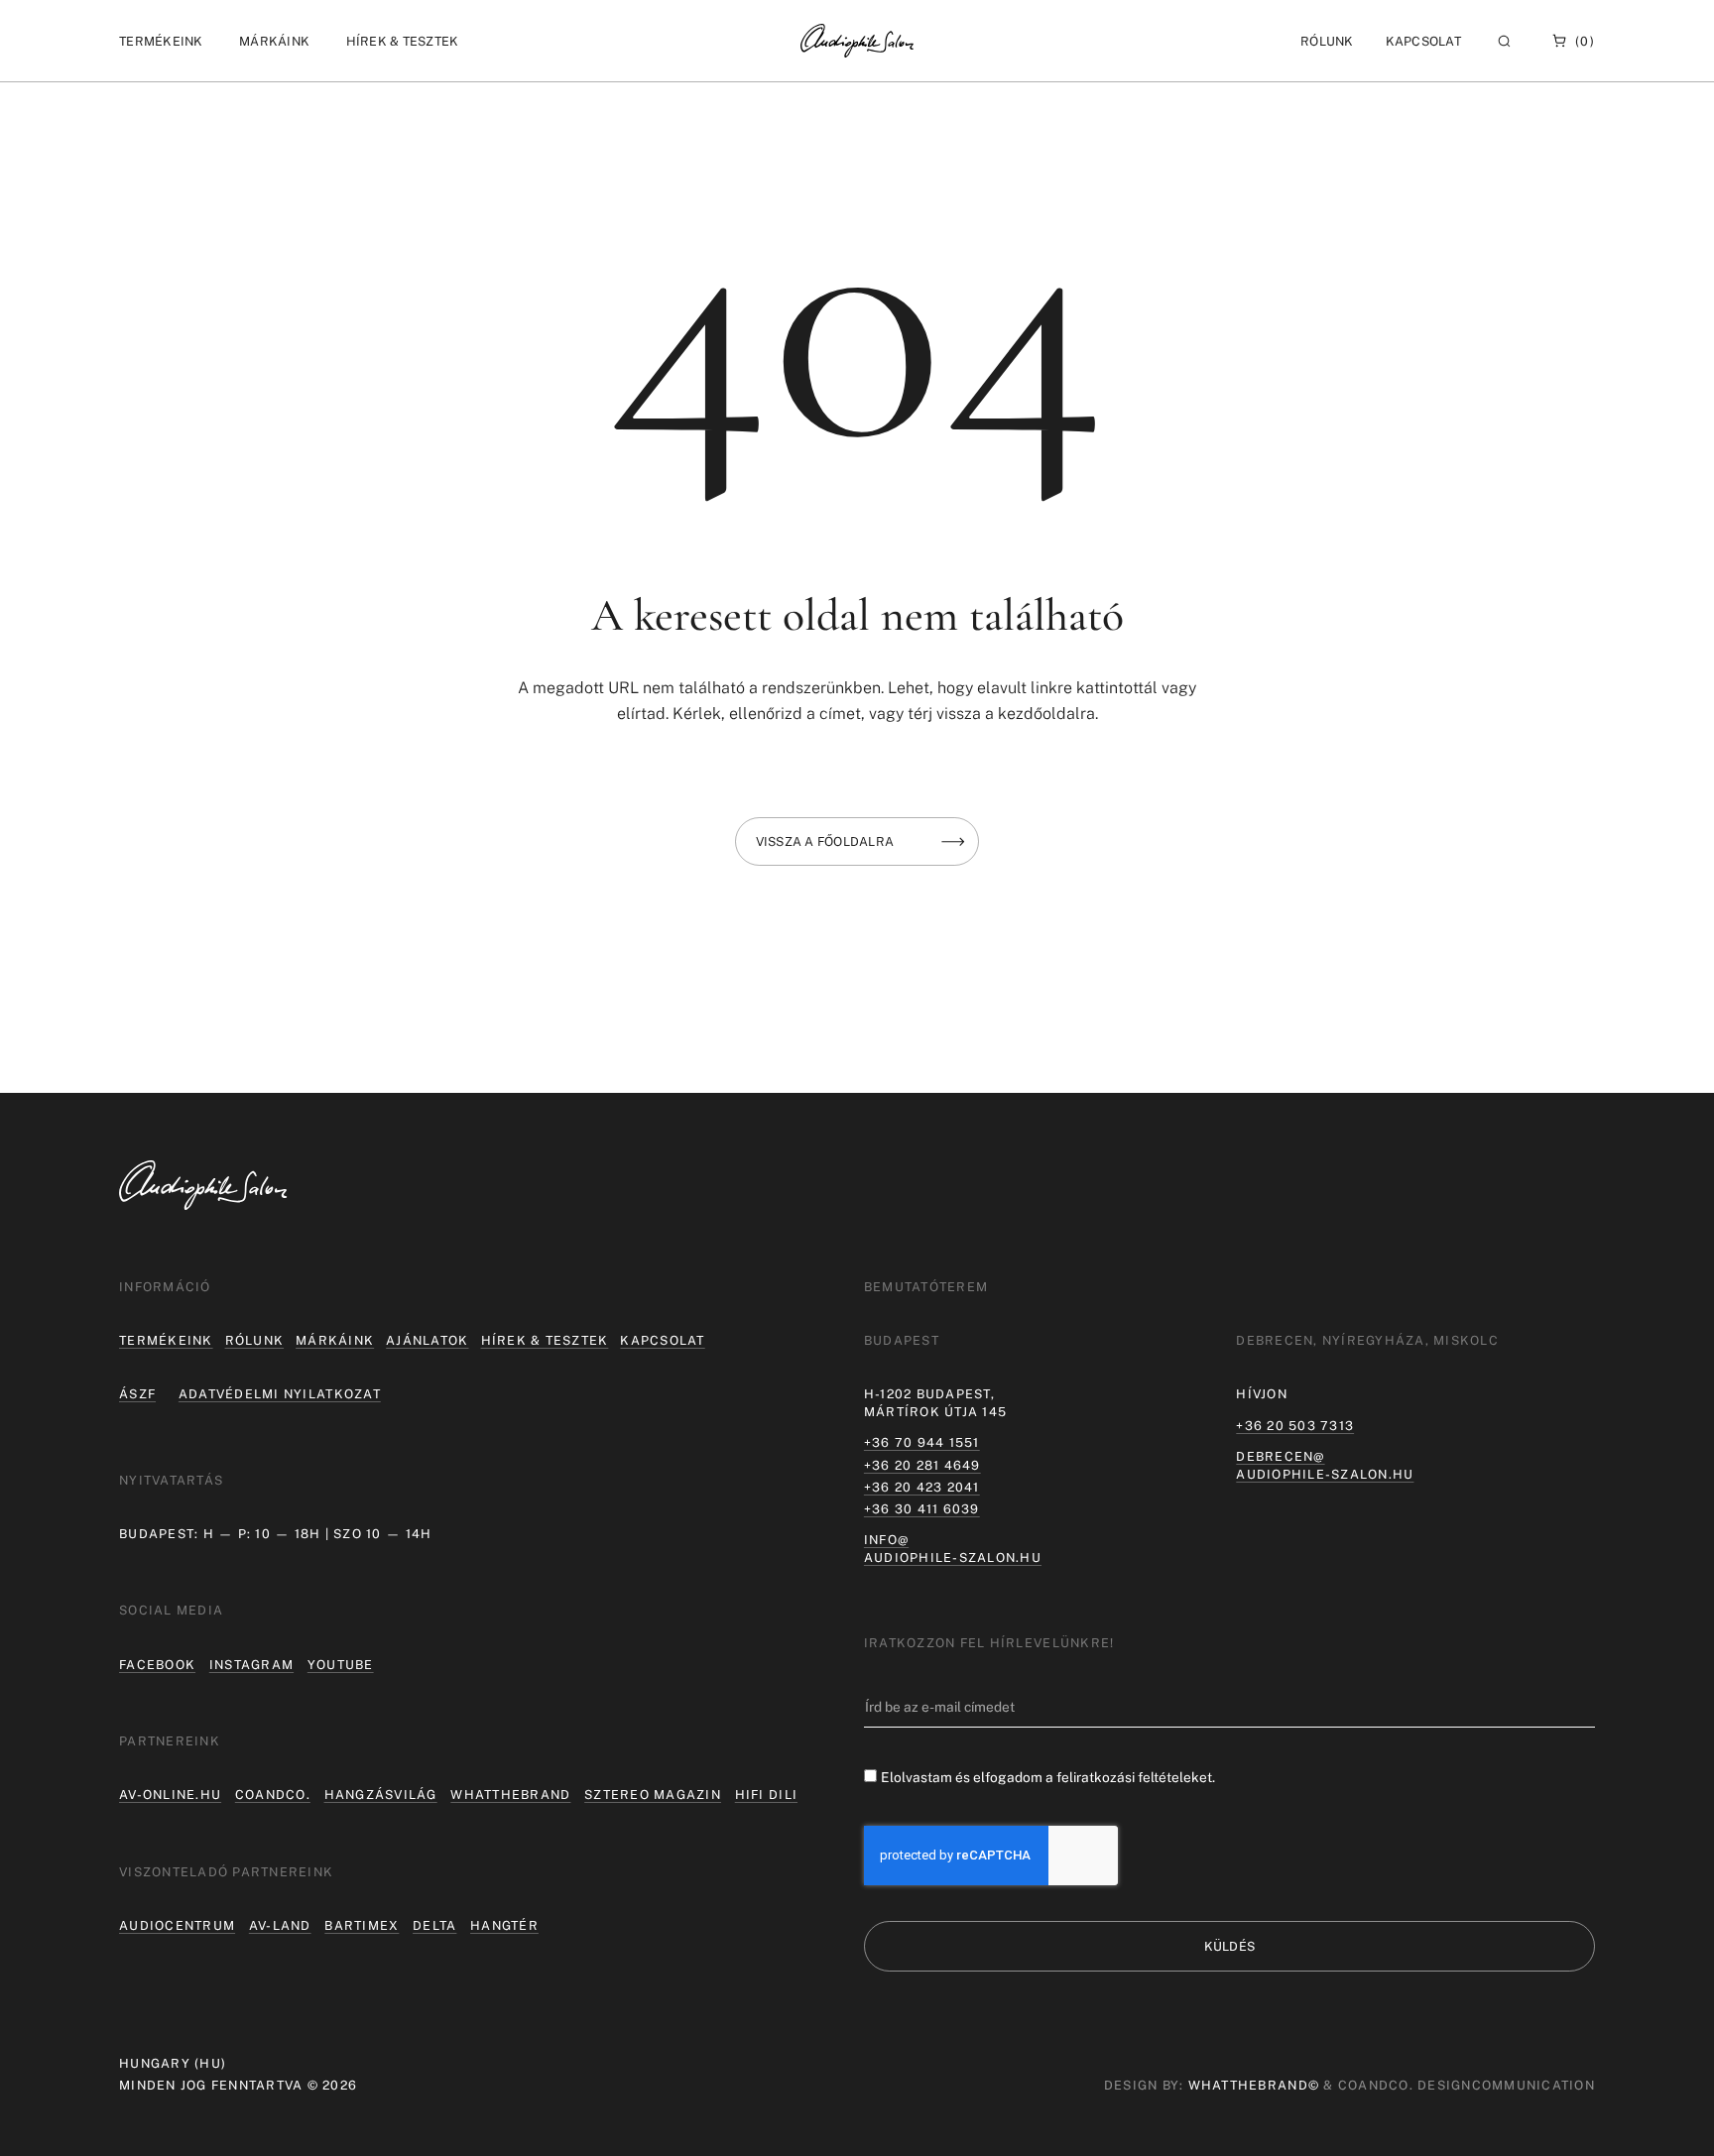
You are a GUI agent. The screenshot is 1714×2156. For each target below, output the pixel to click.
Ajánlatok (427, 1340)
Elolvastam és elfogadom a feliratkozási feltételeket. (1048, 1777)
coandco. (273, 1795)
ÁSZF (137, 1394)
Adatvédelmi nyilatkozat (280, 1394)
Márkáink (335, 1340)
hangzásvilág (381, 1795)
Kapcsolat (1423, 41)
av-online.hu (170, 1795)
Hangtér (504, 1925)
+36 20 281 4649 (922, 1465)
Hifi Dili (766, 1795)
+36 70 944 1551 (922, 1442)
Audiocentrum (177, 1925)
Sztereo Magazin (653, 1795)
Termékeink (166, 1340)
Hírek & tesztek (545, 1340)
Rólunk (255, 1340)
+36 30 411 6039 (922, 1509)
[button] (161, 41)
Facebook (157, 1665)
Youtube (341, 1665)
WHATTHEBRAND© (1254, 2085)
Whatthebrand (510, 1795)
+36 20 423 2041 (922, 1487)
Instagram (251, 1665)
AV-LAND (280, 1925)
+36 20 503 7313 (1295, 1426)
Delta (434, 1925)
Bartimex (362, 1925)
